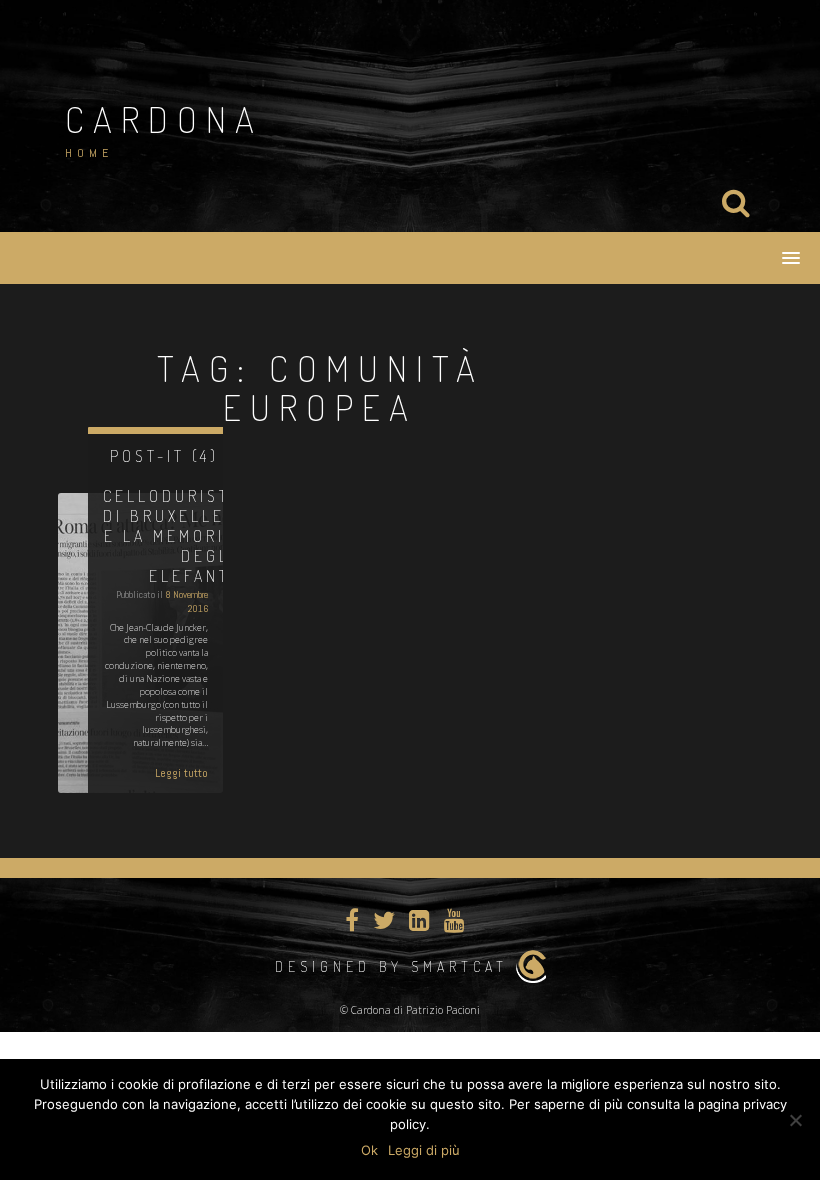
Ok (369, 1150)
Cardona (164, 119)
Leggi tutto (181, 773)
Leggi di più (424, 1150)
